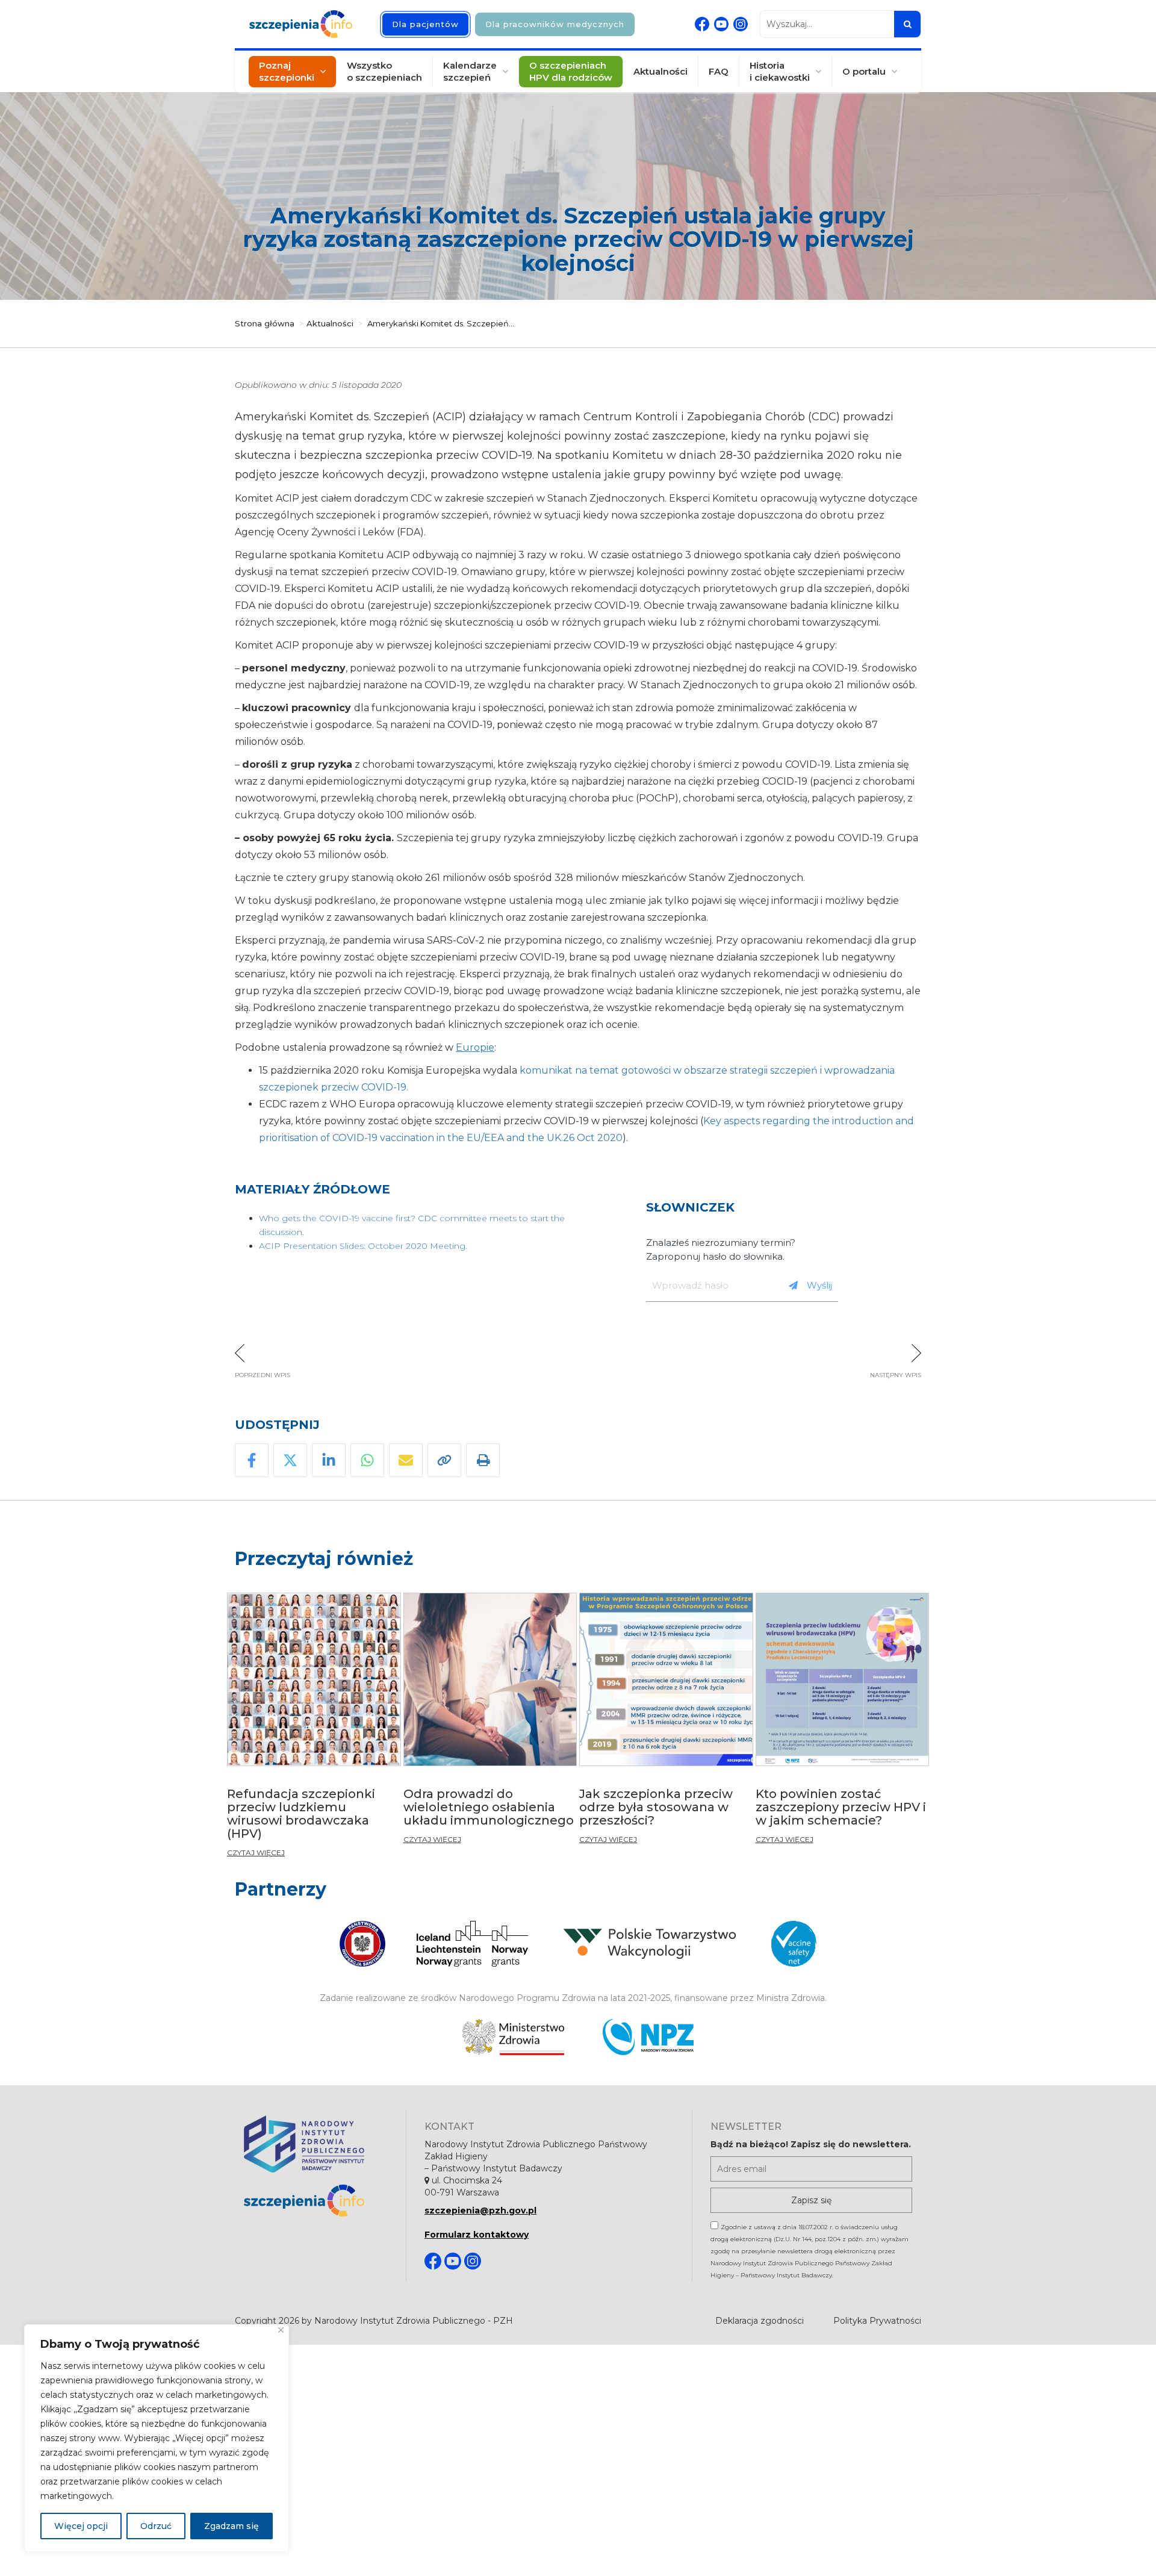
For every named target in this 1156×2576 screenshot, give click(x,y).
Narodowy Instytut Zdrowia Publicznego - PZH (414, 2321)
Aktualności (660, 71)
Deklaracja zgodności (760, 2321)
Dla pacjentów (425, 24)
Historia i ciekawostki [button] (780, 71)
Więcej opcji (81, 2526)
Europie (475, 1047)
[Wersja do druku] (483, 1460)
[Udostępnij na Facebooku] (252, 1460)
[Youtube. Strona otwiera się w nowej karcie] (721, 24)
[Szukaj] (907, 24)
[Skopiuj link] (444, 1460)
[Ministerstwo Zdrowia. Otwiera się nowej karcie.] (513, 2037)
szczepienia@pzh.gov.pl (480, 2210)
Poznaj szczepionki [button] (287, 71)
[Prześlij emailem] (406, 1460)
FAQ (719, 71)
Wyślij (819, 1285)
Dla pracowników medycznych (555, 24)
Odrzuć (156, 2526)
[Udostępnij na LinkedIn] (329, 1460)
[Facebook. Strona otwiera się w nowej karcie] (702, 24)
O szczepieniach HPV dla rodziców (571, 71)
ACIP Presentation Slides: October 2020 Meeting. (364, 1246)
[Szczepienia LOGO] (316, 2201)
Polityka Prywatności (877, 2321)
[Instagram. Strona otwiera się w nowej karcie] (741, 24)
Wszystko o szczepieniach (384, 71)
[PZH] (316, 2144)
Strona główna (265, 323)
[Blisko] (281, 2330)
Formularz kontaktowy (477, 2235)
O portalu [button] (864, 71)
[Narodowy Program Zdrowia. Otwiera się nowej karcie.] (648, 2037)
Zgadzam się (232, 2526)
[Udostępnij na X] (290, 1460)
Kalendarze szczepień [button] (470, 71)
